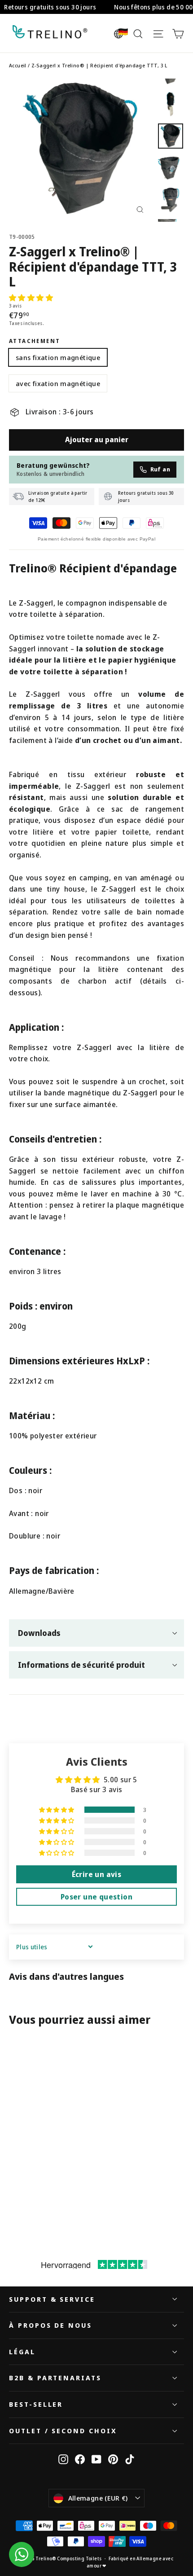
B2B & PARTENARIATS (55, 2378)
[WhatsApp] (22, 2554)
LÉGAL (22, 2352)
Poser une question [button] (96, 1897)
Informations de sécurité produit (81, 1665)
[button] (31, 298)
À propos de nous (50, 2325)
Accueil (18, 65)
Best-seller (36, 2404)
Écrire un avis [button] (97, 1874)
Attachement (35, 341)
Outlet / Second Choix (63, 2431)
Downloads (39, 1633)
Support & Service (52, 2299)
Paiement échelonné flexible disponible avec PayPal (96, 539)
